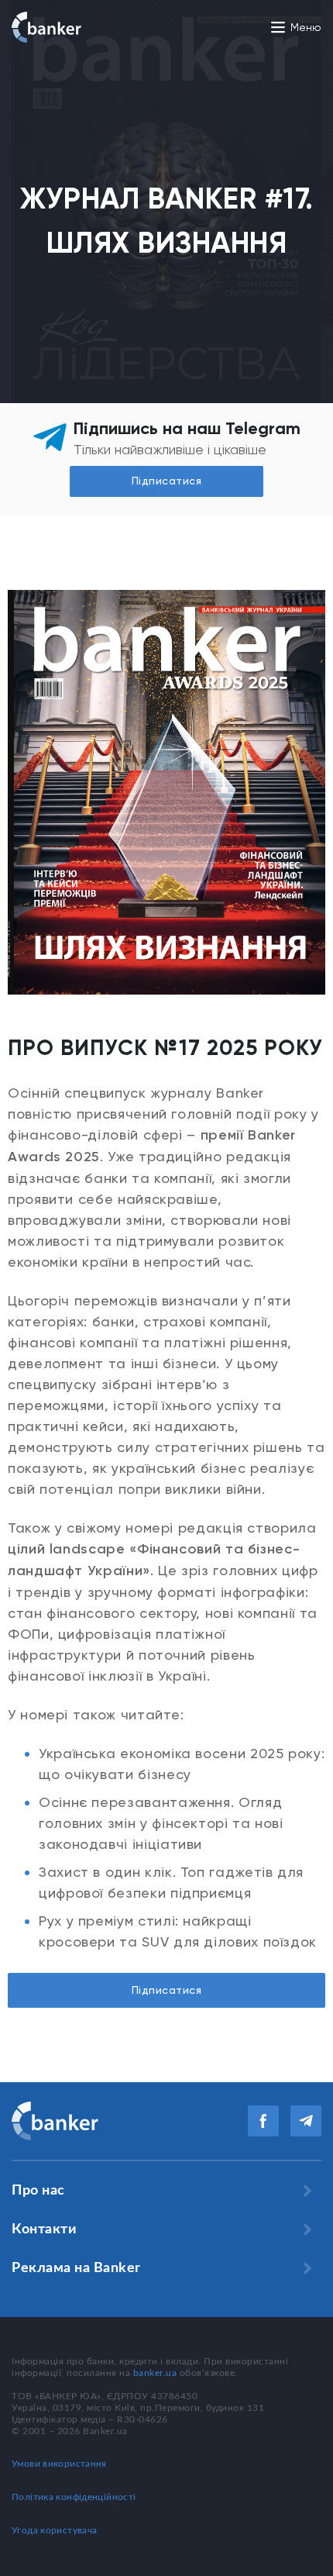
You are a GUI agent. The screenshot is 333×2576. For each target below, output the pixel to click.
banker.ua (155, 2373)
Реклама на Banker (76, 2268)
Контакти (44, 2229)
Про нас (38, 2191)
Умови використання (59, 2464)
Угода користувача (54, 2530)
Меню (306, 27)
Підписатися (167, 1990)
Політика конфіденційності (74, 2497)
